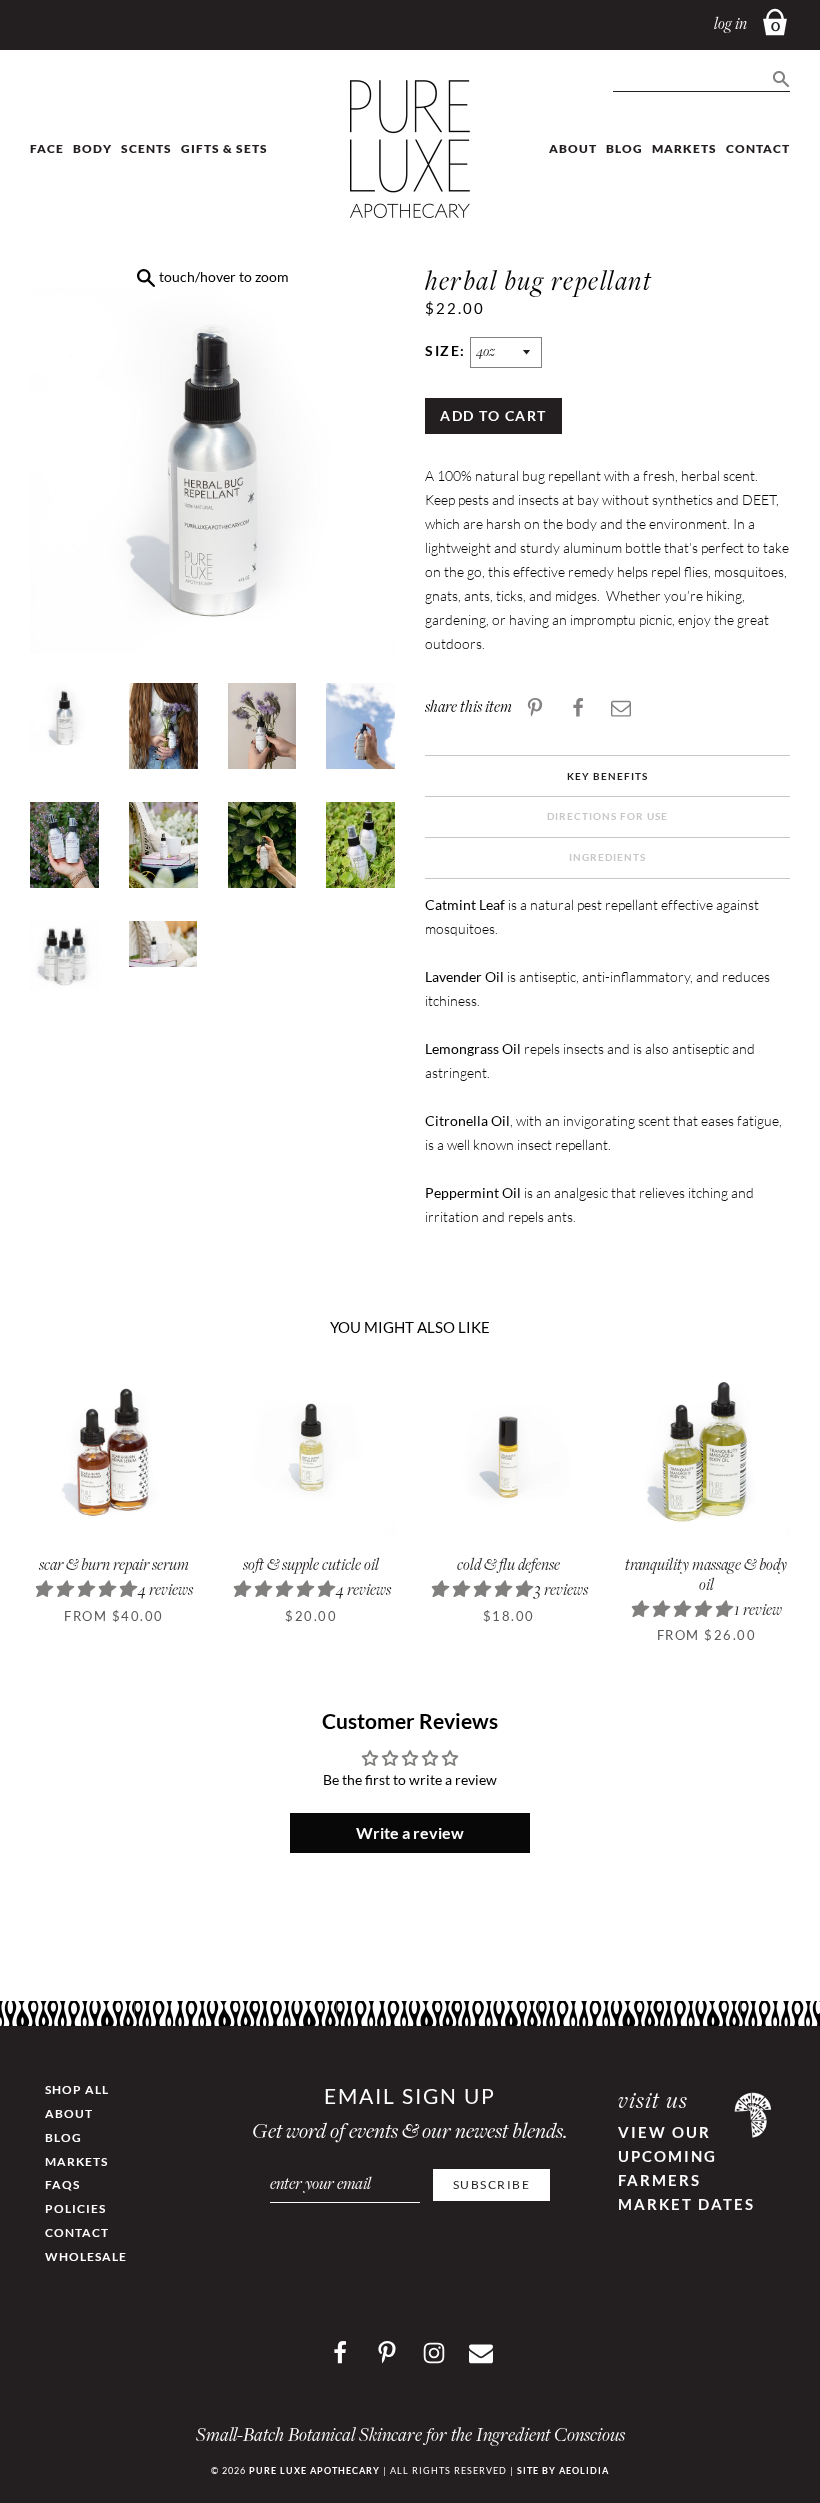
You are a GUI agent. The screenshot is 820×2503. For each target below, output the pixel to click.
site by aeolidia (563, 2470)
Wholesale (86, 2256)
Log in (730, 25)
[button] (86, 1591)
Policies (75, 2208)
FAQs (62, 2184)
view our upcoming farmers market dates (686, 2168)
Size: (447, 350)
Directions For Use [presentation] (607, 816)
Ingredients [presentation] (607, 857)
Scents (146, 149)
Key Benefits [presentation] (607, 776)
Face (47, 149)
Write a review (410, 1832)
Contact (758, 149)
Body (92, 149)
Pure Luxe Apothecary (314, 2470)
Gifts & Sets (224, 149)
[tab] (607, 777)
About (573, 149)
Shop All (77, 2089)
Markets (684, 149)
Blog (624, 149)
